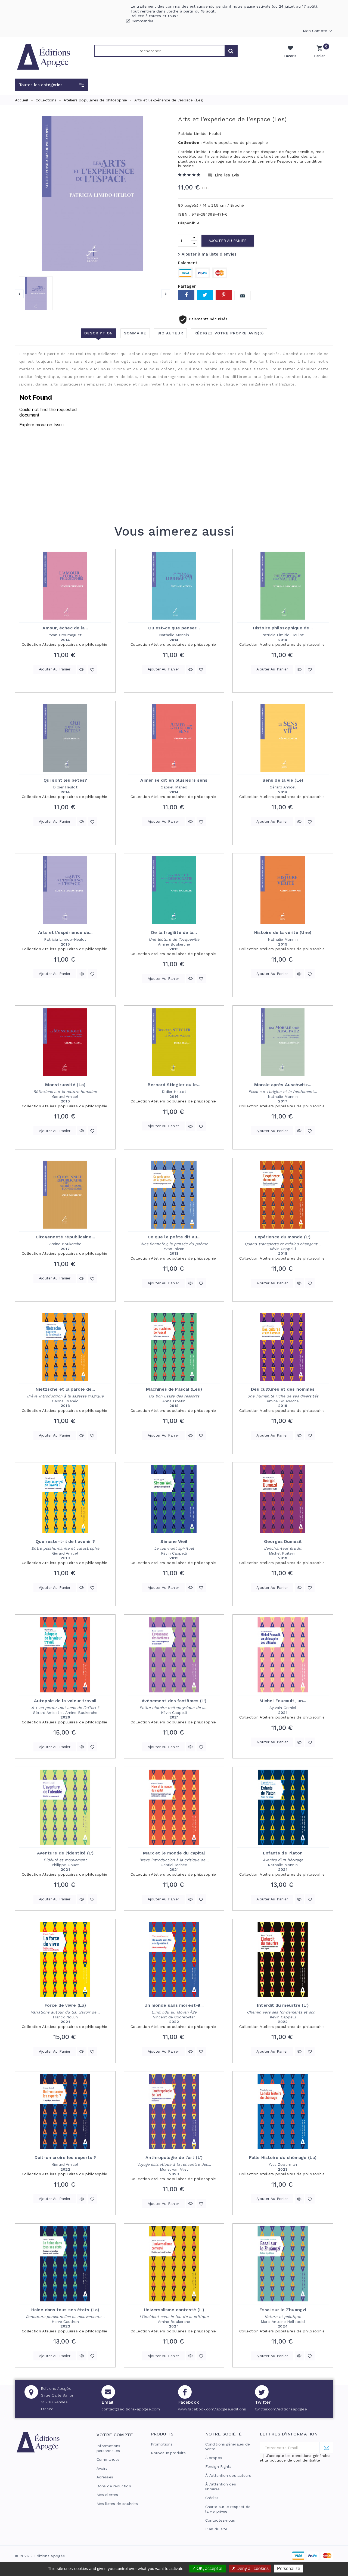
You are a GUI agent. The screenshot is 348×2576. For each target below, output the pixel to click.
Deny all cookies (252, 2569)
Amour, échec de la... (65, 628)
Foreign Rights (218, 2466)
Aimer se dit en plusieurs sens (174, 780)
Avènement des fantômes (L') (174, 1701)
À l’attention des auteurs (228, 2475)
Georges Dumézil (283, 1541)
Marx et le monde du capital (174, 1853)
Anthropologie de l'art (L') (174, 2157)
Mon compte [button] (318, 31)
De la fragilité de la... (174, 932)
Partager (186, 295)
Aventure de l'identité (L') (65, 1853)
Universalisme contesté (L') (174, 2310)
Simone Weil (174, 1541)
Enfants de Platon (283, 1853)
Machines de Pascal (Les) (174, 1389)
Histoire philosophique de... (283, 628)
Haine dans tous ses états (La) (65, 2310)
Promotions (162, 2444)
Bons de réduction (114, 2486)
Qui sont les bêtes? (65, 780)
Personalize (289, 2569)
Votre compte (115, 2435)
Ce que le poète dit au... (174, 1237)
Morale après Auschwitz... (283, 1085)
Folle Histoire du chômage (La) (283, 2157)
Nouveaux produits (168, 2453)
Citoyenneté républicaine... (65, 1237)
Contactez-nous (220, 2520)
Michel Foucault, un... (283, 1701)
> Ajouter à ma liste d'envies (207, 254)
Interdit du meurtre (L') (283, 2005)
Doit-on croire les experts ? (65, 2157)
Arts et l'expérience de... (65, 932)
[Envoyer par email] (243, 295)
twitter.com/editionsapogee (281, 2409)
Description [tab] (99, 333)
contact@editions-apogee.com (131, 2409)
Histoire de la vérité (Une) (283, 932)
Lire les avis (223, 175)
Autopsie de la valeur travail (65, 1701)
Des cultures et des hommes (283, 1389)
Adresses (105, 2477)
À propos (214, 2458)
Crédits (212, 2498)
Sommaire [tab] (135, 333)
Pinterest (224, 295)
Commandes (108, 2459)
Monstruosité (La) (65, 1085)
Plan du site (216, 2529)
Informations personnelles (108, 2448)
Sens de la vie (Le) (283, 780)
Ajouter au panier (228, 241)
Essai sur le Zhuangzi (283, 2310)
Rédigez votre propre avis (229, 333)
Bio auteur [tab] (170, 333)
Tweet (205, 295)
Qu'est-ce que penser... (174, 628)
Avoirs (102, 2468)
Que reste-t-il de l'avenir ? (65, 1541)
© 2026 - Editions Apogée (40, 2556)
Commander (142, 21)
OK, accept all (209, 2569)
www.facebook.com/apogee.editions (212, 2409)
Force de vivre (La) (65, 2005)
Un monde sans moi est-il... (174, 2005)
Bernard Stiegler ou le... (174, 1085)
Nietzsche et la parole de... (65, 1389)
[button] (52, 85)
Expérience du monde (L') (283, 1237)
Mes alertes (107, 2495)
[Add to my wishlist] (92, 669)
